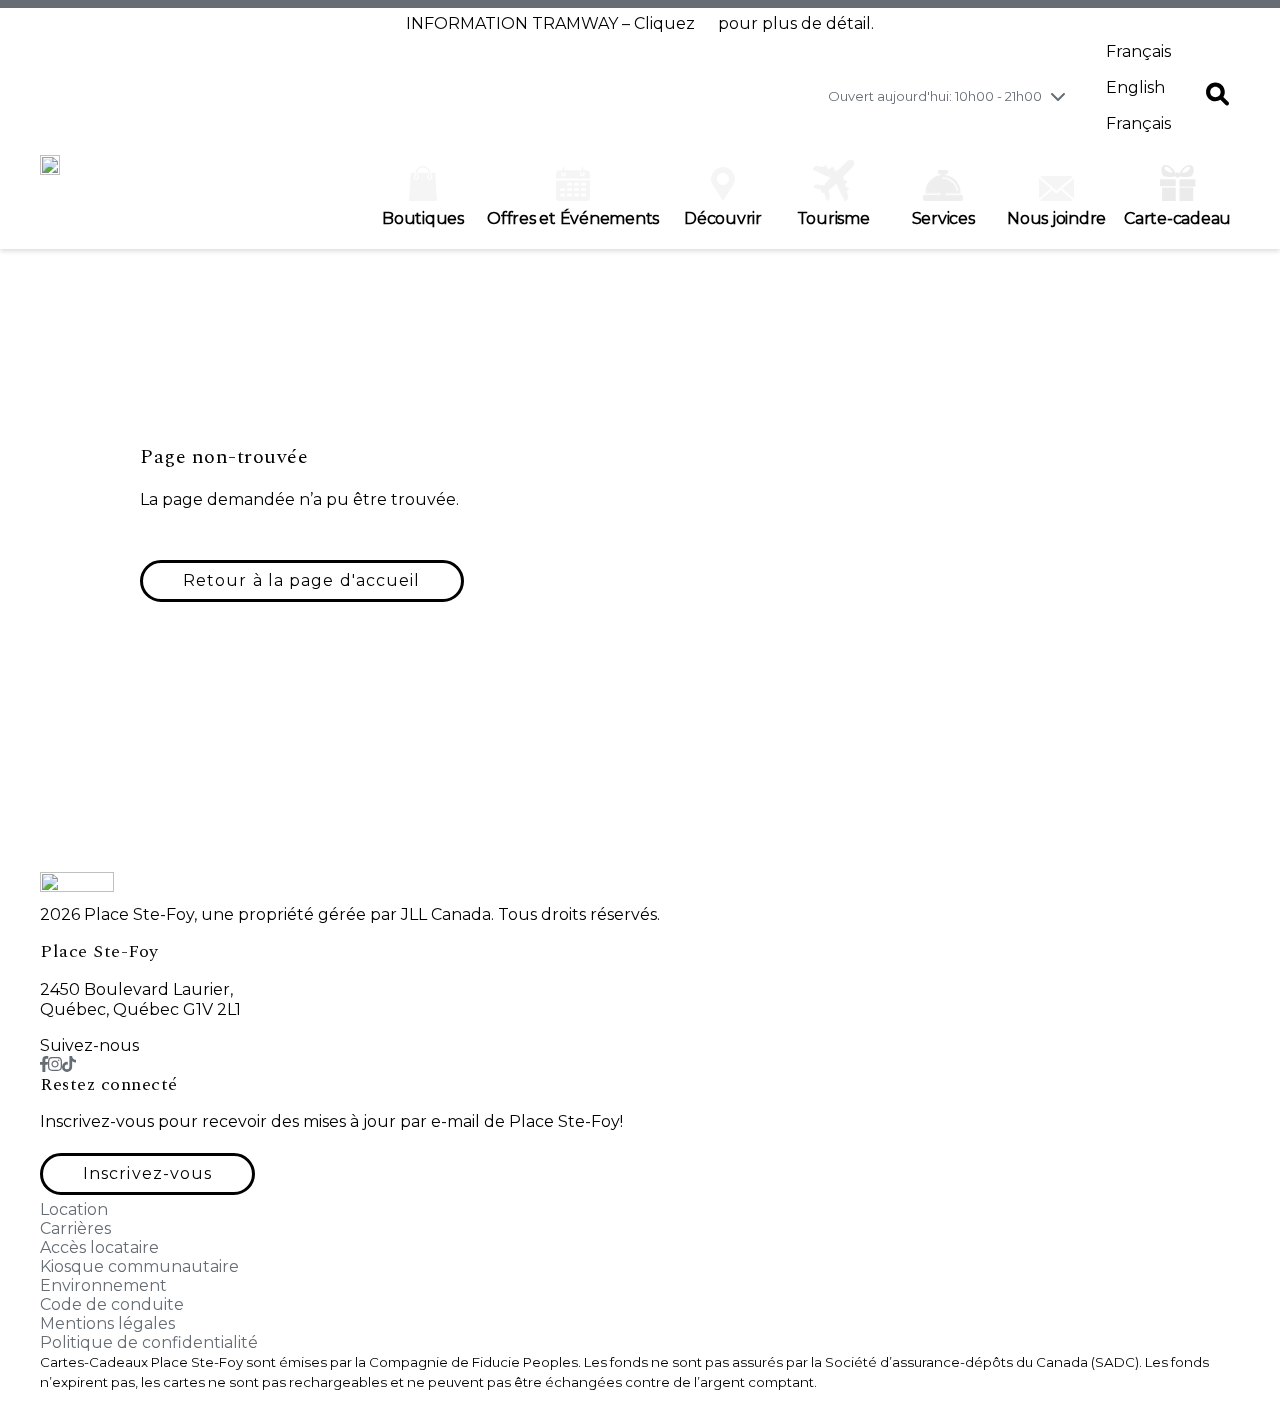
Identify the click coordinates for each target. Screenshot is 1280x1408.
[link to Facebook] (44, 1064)
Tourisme (833, 218)
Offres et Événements (573, 218)
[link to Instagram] (55, 1064)
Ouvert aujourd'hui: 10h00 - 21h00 (935, 96)
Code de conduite (112, 1304)
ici (706, 23)
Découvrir (723, 218)
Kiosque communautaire (139, 1266)
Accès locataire (99, 1247)
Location (74, 1209)
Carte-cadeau (1177, 218)
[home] (50, 175)
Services (943, 218)
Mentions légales (107, 1323)
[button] (1217, 96)
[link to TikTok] (69, 1064)
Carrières (75, 1228)
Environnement (103, 1285)
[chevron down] (1058, 96)
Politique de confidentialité (149, 1342)
